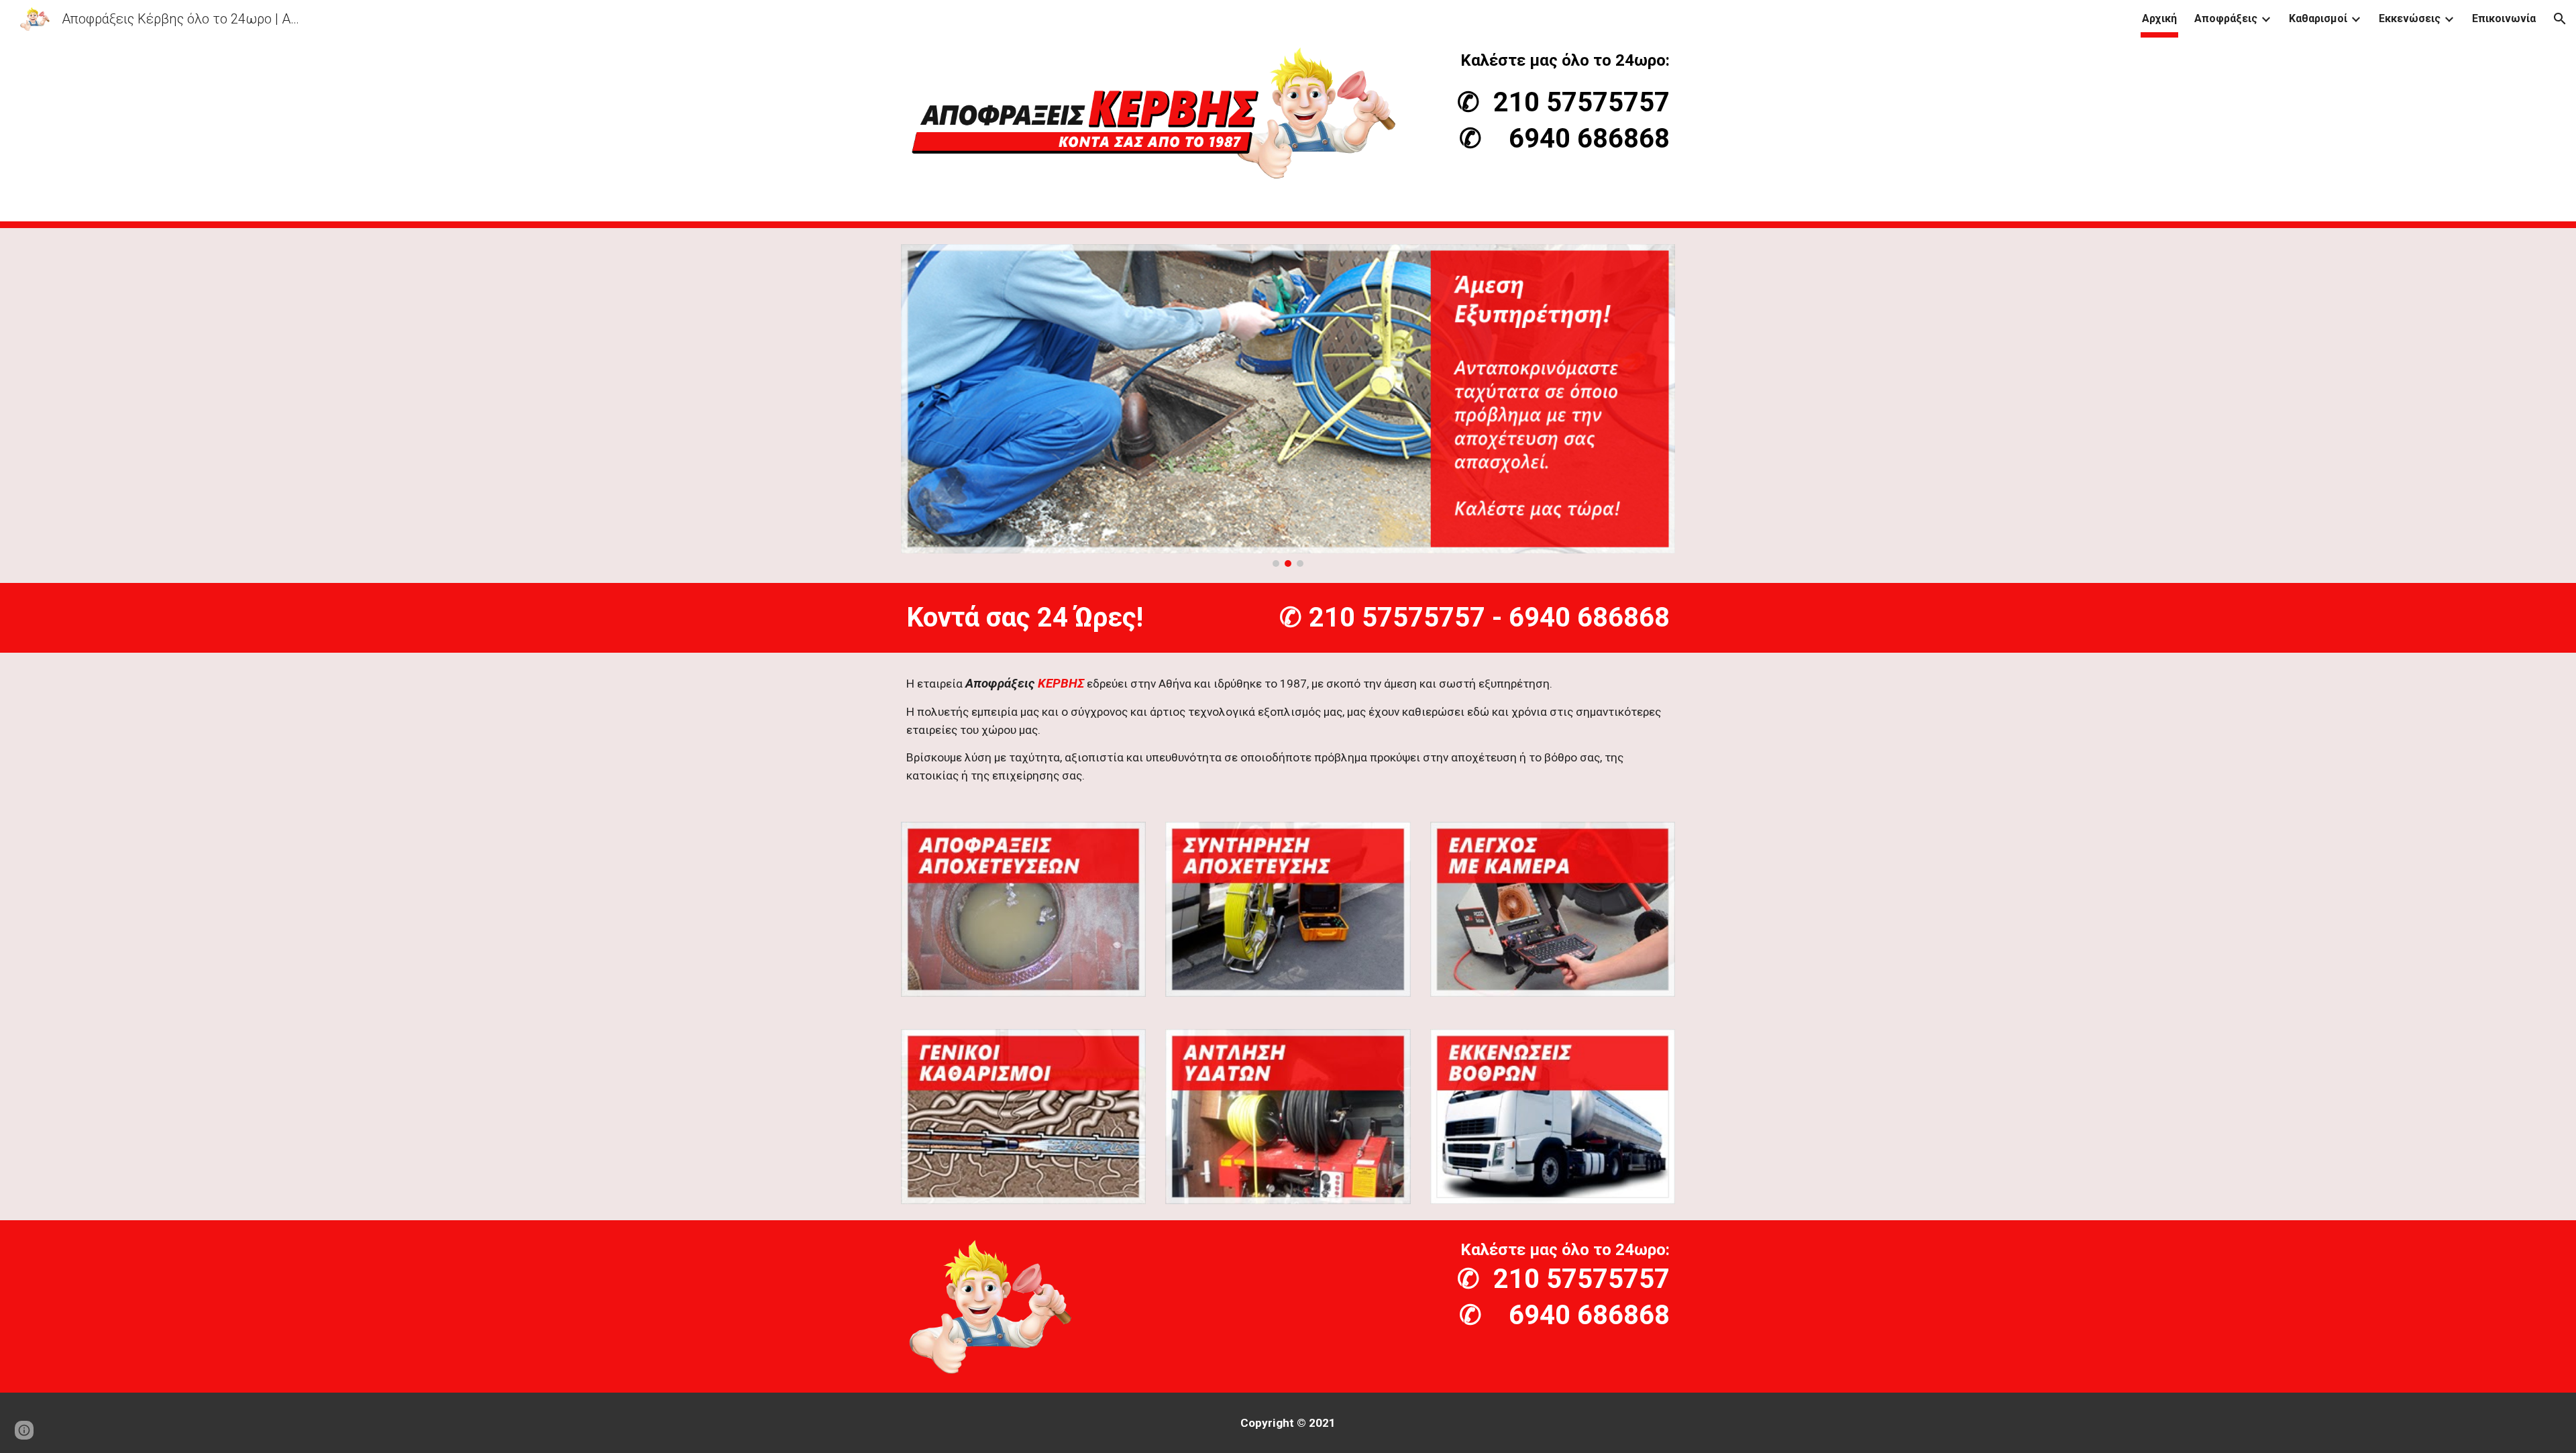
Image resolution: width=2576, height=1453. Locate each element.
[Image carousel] (1288, 406)
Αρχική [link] (2159, 18)
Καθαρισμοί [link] (2318, 18)
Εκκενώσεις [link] (2410, 18)
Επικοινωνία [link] (2504, 18)
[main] (1553, 102)
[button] (2560, 19)
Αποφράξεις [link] (2226, 18)
